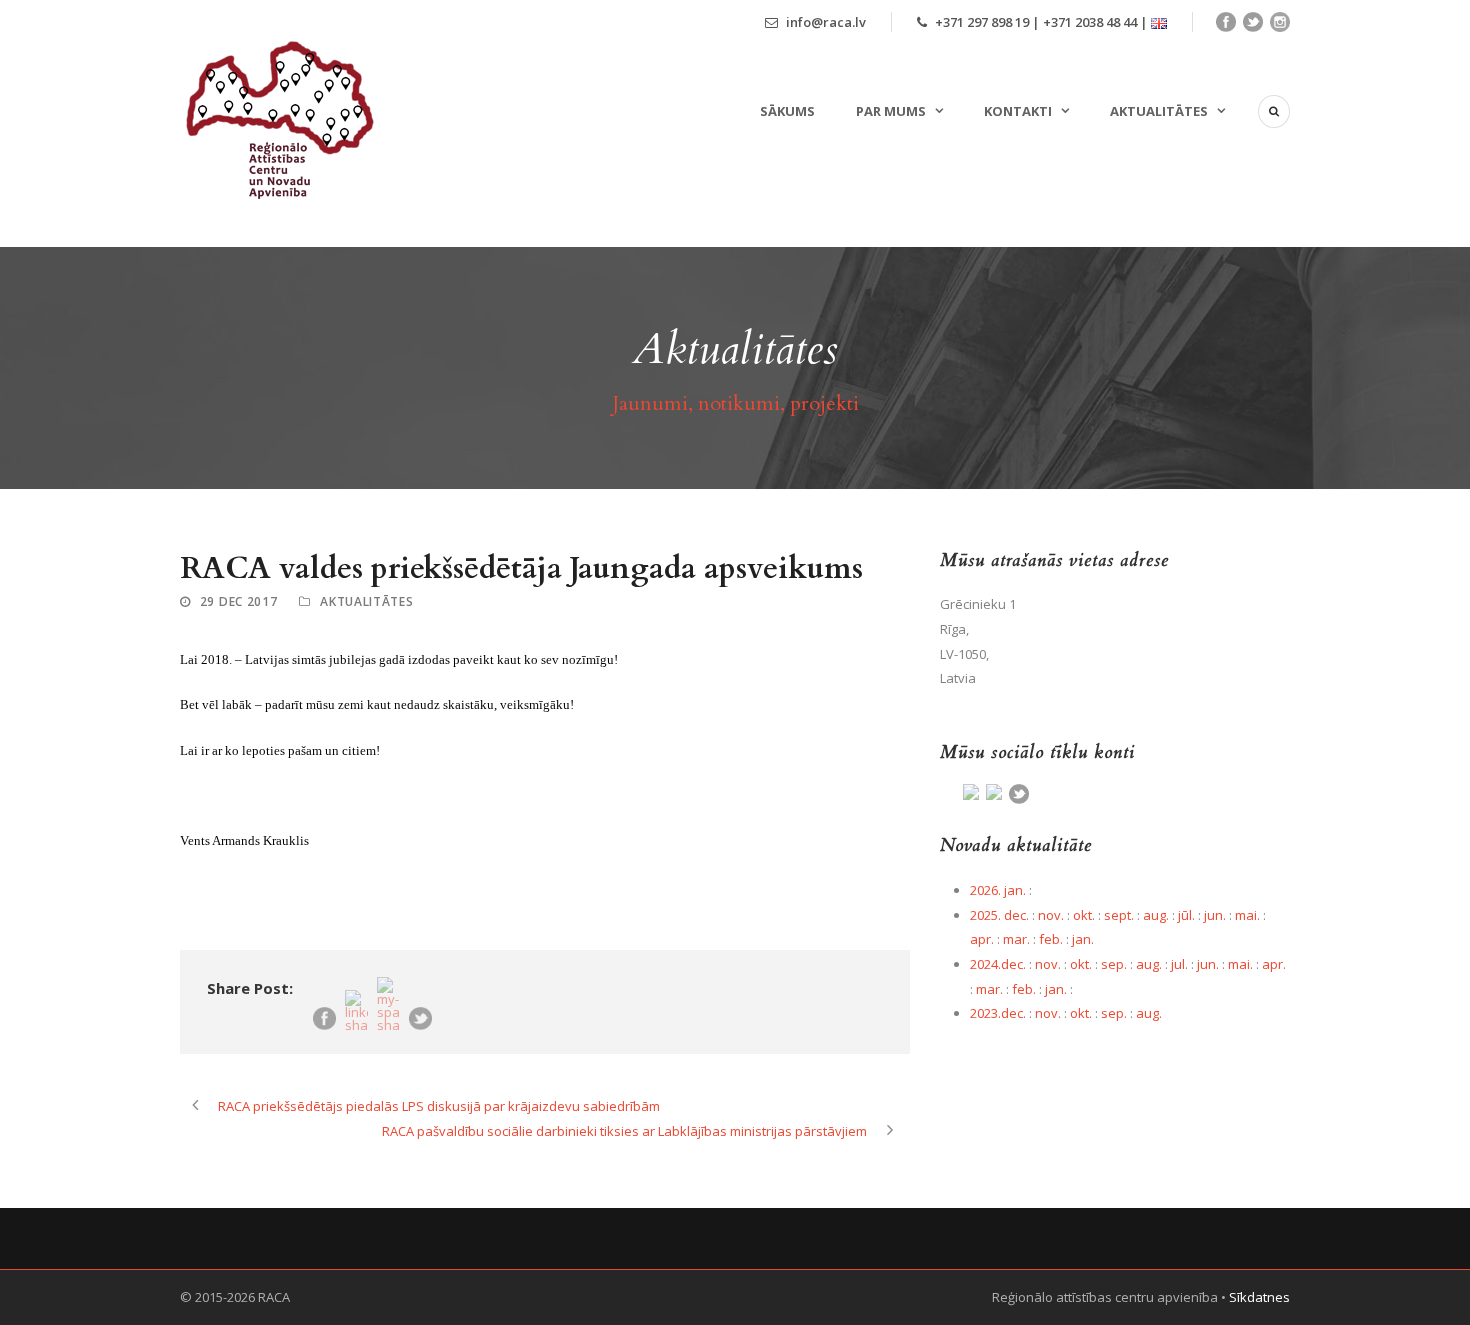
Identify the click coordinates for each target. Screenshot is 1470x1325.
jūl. (1186, 915)
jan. (1083, 939)
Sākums (787, 111)
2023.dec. (998, 1013)
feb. (1051, 939)
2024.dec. (998, 964)
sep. (1114, 964)
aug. (1156, 915)
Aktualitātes (1159, 111)
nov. (1051, 915)
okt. (1084, 915)
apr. (982, 939)
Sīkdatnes (1259, 1297)
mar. (1016, 939)
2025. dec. (999, 915)
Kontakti (1018, 111)
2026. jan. (998, 890)
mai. (1247, 915)
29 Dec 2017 (239, 601)
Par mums (891, 111)
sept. (1119, 915)
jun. (1215, 915)
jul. (1179, 964)
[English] (1159, 22)
